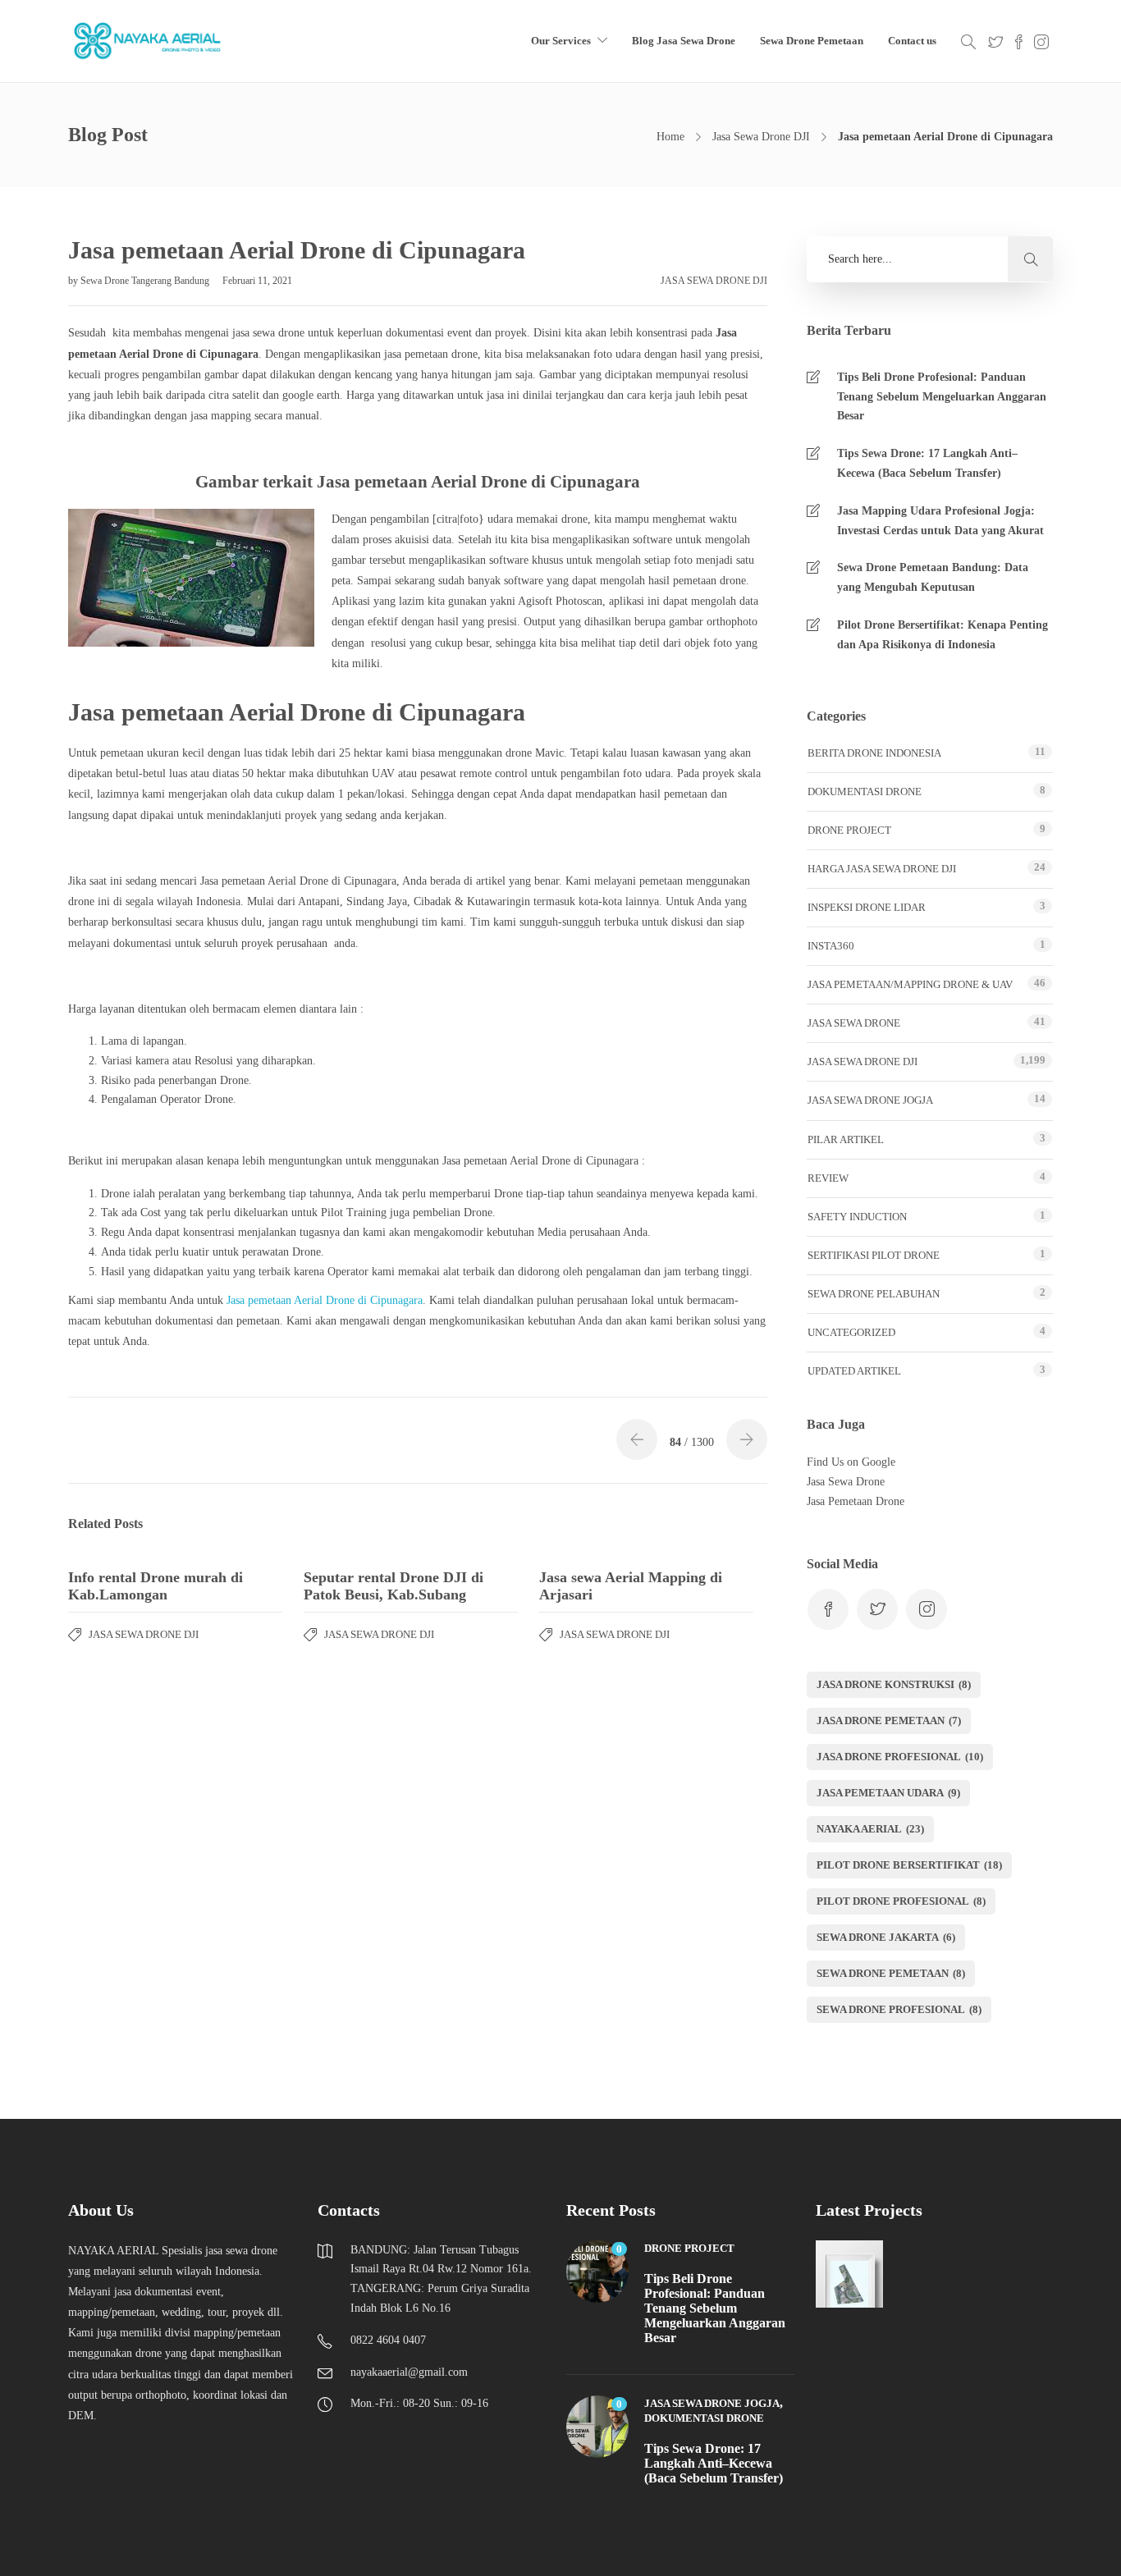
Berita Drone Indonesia (874, 753)
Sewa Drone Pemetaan (812, 41)
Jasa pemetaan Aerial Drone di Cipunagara (325, 1300)
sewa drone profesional (899, 2009)
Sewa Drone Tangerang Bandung (146, 281)
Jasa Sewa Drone (854, 1023)
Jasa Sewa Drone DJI (761, 137)
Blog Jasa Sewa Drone (684, 41)
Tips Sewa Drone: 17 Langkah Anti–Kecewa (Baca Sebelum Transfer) (927, 463)
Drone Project (849, 830)
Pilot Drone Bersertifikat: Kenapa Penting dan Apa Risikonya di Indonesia (943, 635)
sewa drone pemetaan (891, 1973)
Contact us (912, 41)
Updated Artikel (854, 1371)
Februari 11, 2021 (257, 281)
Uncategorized (851, 1332)
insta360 (831, 946)
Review (828, 1178)
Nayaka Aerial (870, 1829)
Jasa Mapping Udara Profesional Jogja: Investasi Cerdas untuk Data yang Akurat (940, 521)
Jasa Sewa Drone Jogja (870, 1100)
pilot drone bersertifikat (909, 1865)
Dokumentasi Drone (865, 792)
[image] (149, 41)
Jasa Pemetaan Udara (888, 1793)
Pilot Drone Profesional (901, 1901)
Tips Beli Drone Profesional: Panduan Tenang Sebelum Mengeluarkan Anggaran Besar (942, 397)
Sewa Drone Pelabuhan (874, 1294)
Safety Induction (857, 1217)
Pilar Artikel (846, 1139)
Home (670, 137)
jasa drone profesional (900, 1757)
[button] (1030, 259)
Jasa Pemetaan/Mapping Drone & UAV (910, 984)
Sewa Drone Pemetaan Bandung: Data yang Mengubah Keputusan (933, 577)
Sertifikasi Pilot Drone (874, 1255)
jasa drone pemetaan (889, 1720)
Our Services (561, 41)
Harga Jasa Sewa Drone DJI (882, 869)
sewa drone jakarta (886, 1937)
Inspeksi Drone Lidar (867, 907)
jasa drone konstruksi (894, 1684)
